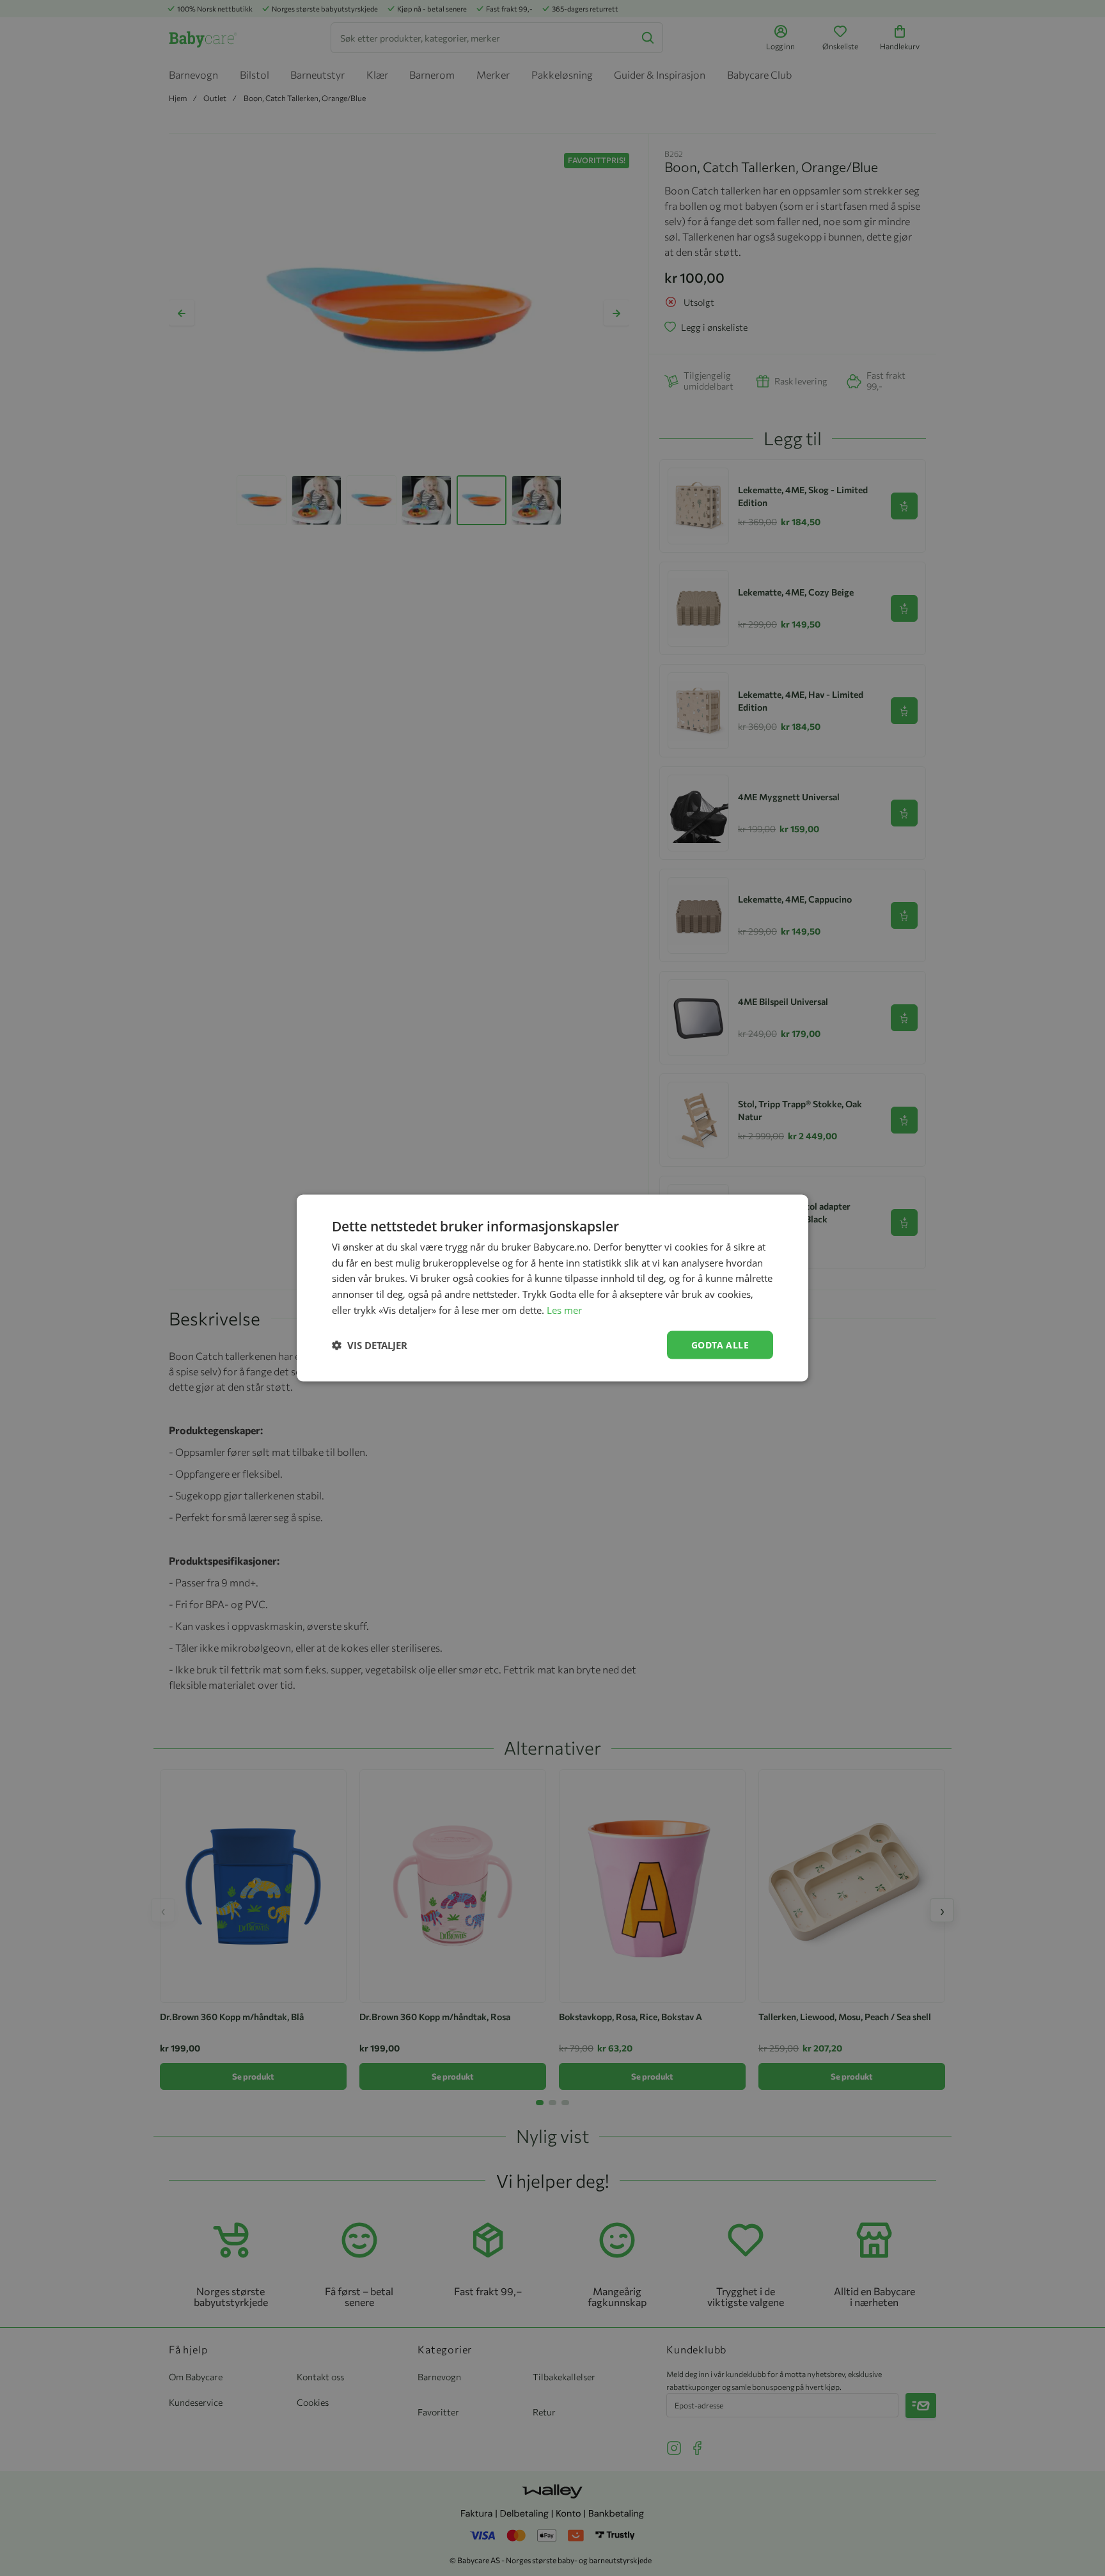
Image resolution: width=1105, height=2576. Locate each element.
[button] (370, 1345)
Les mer (564, 1309)
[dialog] (552, 1288)
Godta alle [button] (720, 1344)
